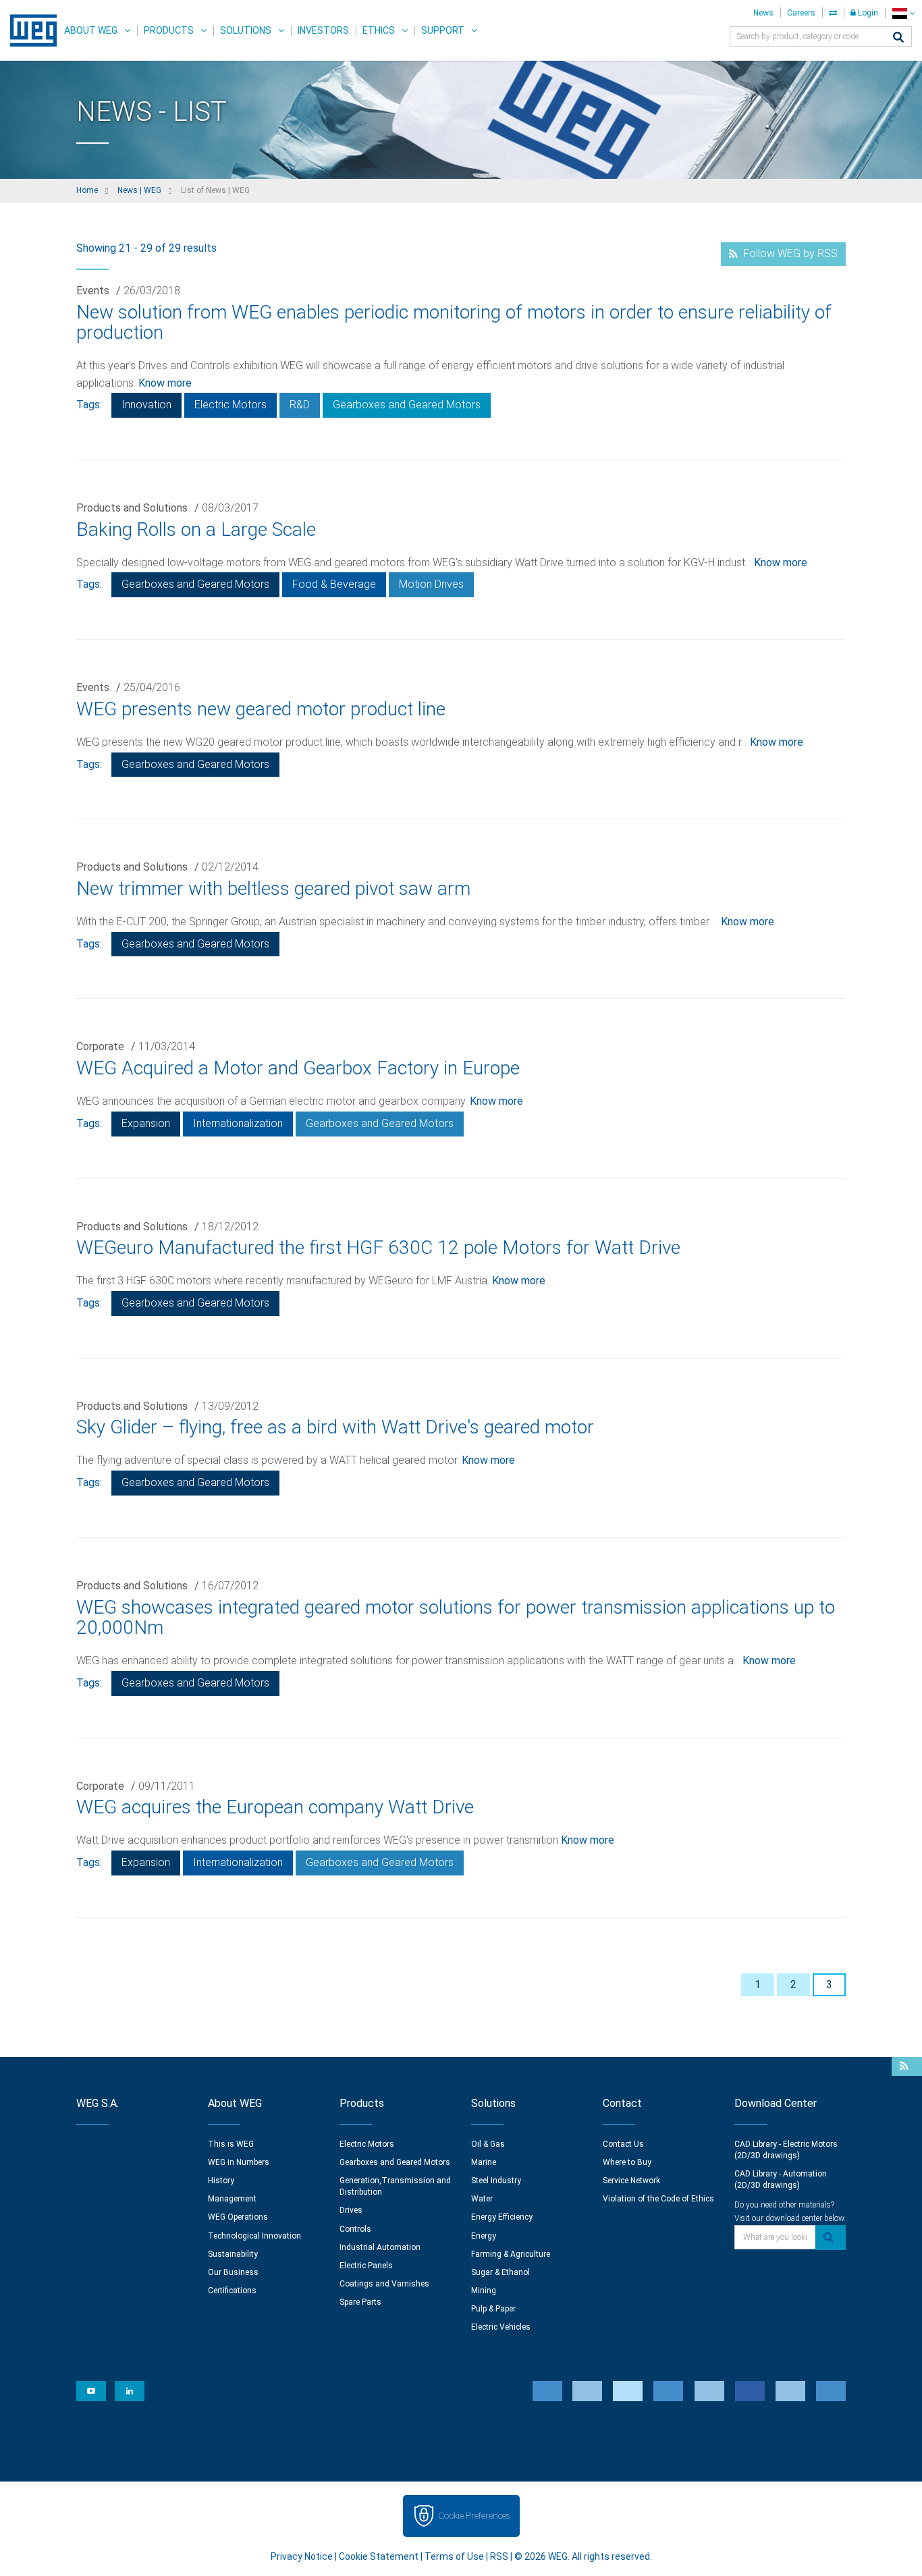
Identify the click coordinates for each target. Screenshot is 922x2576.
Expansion (146, 1123)
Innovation (146, 405)
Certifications (232, 2291)
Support (443, 30)
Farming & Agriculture (511, 2254)
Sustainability (233, 2254)
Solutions (246, 30)
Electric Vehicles (501, 2327)
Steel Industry (496, 2181)
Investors (323, 30)
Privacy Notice (302, 2556)
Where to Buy (627, 2162)
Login (867, 13)
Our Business (233, 2272)
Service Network (631, 2181)
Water (482, 2199)
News (763, 13)
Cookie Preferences (474, 2516)
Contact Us (623, 2144)
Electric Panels (366, 2266)
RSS (499, 2556)
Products (169, 30)
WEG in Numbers (239, 2162)
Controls (355, 2229)
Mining (484, 2291)
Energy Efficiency (502, 2217)
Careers (801, 13)
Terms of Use (454, 2556)
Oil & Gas (488, 2144)
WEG (29, 30)
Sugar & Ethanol (500, 2272)
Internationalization (238, 1123)
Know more (165, 383)
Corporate (100, 1046)
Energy (484, 2236)
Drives (351, 2210)
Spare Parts (360, 2302)
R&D (300, 405)
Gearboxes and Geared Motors (407, 405)
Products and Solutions (132, 508)
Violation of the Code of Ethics (658, 2199)
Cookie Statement (379, 2556)
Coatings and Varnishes (384, 2284)
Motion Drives (431, 584)
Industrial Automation (380, 2247)
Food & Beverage (334, 584)
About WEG (91, 30)
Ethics (379, 30)
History (221, 2181)
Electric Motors (231, 405)
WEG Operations (238, 2217)
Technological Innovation (254, 2236)
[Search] (898, 38)
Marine (484, 2162)
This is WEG (231, 2144)
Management (232, 2199)
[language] (903, 13)
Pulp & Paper (493, 2309)
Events (93, 291)
